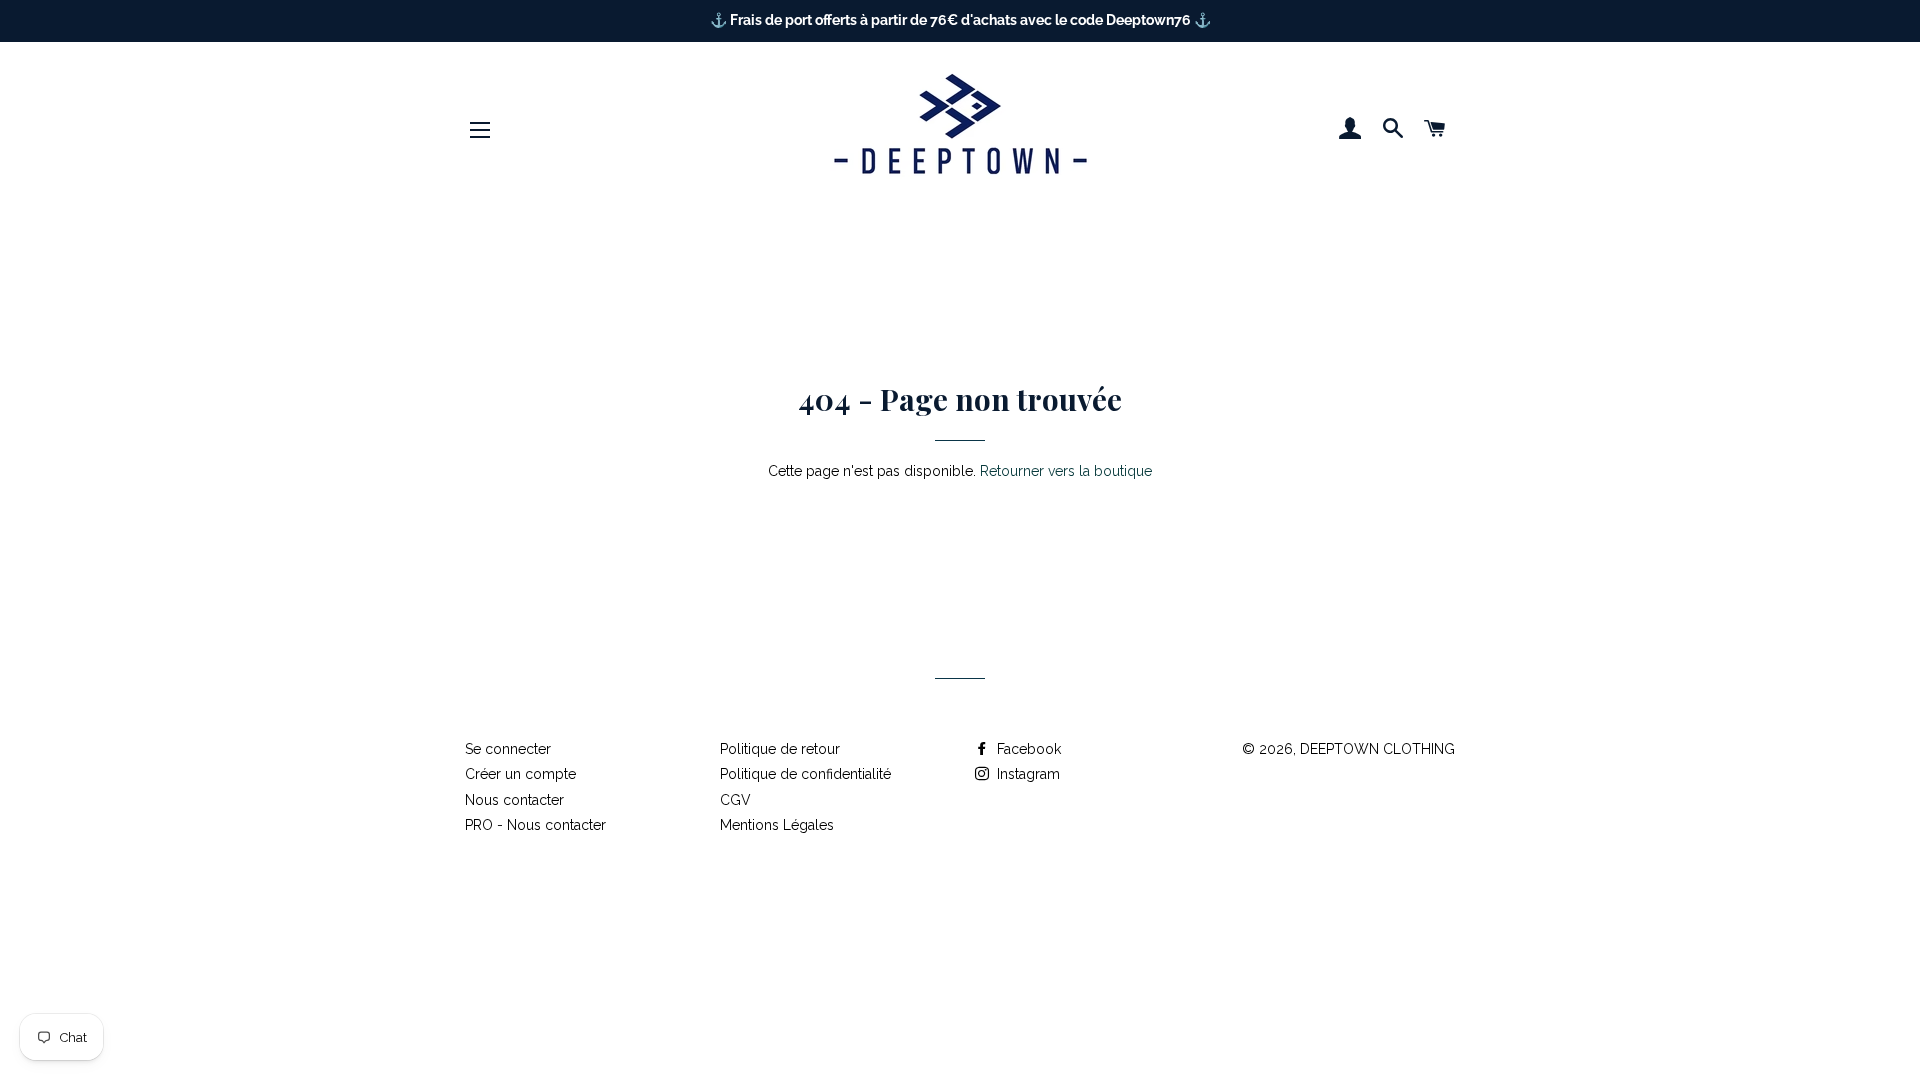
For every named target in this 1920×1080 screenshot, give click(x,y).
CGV (735, 800)
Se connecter (508, 749)
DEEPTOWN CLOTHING (1377, 749)
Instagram (1026, 774)
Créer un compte (520, 774)
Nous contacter (514, 800)
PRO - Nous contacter (535, 825)
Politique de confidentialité (805, 774)
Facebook (1027, 749)
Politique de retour (780, 749)
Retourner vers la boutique (1066, 471)
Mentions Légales (777, 825)
